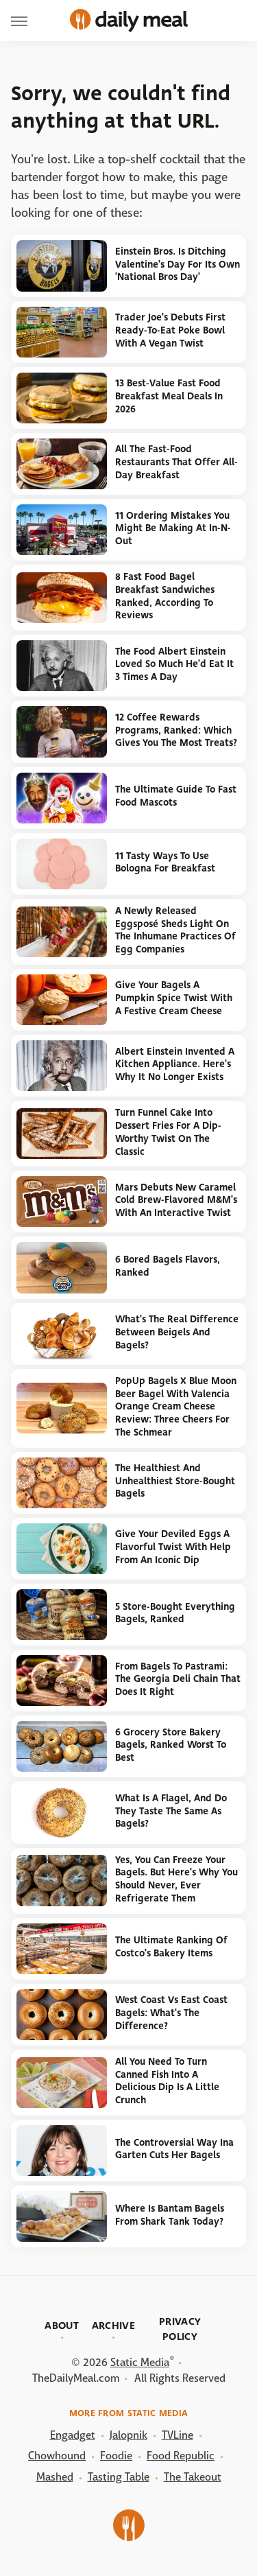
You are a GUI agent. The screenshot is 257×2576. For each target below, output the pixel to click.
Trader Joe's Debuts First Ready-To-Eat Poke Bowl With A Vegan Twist (170, 330)
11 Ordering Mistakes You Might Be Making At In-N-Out (173, 528)
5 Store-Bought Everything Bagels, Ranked (175, 1613)
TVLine (178, 2435)
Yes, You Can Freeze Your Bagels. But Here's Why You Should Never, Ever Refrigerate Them (176, 1879)
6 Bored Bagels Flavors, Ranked (168, 1266)
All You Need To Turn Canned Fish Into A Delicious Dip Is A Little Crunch (167, 2081)
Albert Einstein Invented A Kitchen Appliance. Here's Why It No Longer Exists (175, 1064)
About (62, 2326)
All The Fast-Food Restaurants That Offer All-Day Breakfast (176, 462)
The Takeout (193, 2477)
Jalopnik (128, 2435)
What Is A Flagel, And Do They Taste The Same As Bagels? (171, 1811)
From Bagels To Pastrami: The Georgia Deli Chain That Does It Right (178, 1679)
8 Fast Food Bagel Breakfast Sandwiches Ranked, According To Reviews (165, 596)
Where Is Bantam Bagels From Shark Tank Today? (170, 2215)
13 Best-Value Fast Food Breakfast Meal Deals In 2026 (169, 396)
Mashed (55, 2477)
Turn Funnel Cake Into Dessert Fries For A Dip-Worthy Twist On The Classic (168, 1132)
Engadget (73, 2435)
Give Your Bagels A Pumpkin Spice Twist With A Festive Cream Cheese (174, 998)
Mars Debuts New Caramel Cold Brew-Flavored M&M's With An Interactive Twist (176, 1200)
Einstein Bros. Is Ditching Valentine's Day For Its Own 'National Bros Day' (178, 264)
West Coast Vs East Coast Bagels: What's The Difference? (171, 2013)
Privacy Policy (180, 2329)
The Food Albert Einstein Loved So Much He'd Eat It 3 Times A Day (174, 664)
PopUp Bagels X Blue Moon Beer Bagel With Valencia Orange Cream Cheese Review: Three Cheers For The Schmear (176, 1407)
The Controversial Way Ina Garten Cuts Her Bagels (174, 2149)
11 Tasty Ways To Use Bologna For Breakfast (165, 863)
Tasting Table (119, 2477)
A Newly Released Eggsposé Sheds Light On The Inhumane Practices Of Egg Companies (175, 930)
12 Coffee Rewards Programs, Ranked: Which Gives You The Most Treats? (176, 730)
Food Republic (181, 2456)
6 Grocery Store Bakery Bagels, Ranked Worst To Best (171, 1745)
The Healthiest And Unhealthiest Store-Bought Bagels (175, 1481)
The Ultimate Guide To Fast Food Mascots (176, 796)
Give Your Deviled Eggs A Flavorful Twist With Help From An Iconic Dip (173, 1547)
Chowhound (57, 2456)
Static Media (140, 2362)
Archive (113, 2326)
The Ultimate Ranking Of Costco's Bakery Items (171, 1947)
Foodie (116, 2456)
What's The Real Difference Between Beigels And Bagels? (177, 1332)
